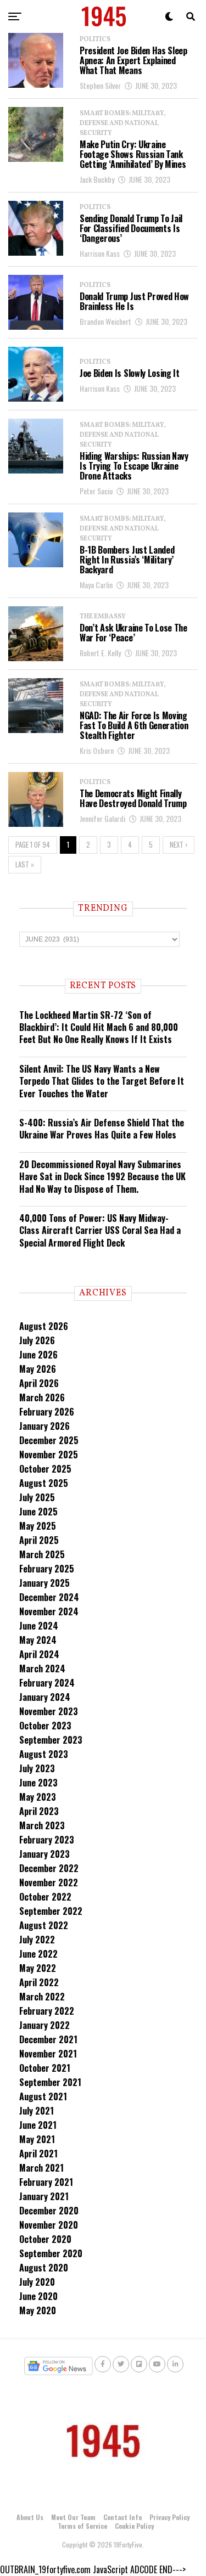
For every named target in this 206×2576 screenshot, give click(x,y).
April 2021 (38, 2154)
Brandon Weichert (105, 321)
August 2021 (43, 2096)
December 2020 (49, 2211)
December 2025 (49, 1440)
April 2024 (39, 1654)
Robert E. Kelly (100, 653)
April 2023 (39, 1811)
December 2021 (48, 2039)
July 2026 (37, 1340)
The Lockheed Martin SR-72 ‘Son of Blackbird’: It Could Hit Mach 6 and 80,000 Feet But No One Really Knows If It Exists (99, 1027)
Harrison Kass (100, 253)
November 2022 (49, 1882)
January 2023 (44, 1854)
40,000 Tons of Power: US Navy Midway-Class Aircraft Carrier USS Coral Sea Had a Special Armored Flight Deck (100, 1230)
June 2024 (39, 1626)
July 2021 (37, 2111)
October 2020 (45, 2239)
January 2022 (44, 2025)
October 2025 (45, 1469)
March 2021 (41, 2168)
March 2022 (42, 1997)
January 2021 (44, 2196)
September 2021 (50, 2082)
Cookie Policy (134, 2526)
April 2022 (39, 1982)
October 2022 (45, 1897)
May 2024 (38, 1640)
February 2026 (47, 1412)
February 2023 (47, 1840)
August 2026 (44, 1326)
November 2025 (49, 1455)
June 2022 (38, 1954)
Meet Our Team (73, 2517)
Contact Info (123, 2517)
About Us (30, 2517)
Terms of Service (82, 2526)
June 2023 (38, 1783)
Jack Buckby (97, 179)
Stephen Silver (100, 85)
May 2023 (38, 1797)
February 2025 (47, 1569)
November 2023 (49, 1711)
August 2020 (44, 2268)
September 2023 (51, 1740)
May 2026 (38, 1369)
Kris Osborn (97, 750)
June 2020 (38, 2296)
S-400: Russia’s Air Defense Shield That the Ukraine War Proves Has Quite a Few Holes (102, 1129)
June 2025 (38, 1512)
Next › (179, 845)
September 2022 (51, 1911)
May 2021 (37, 2139)
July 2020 (37, 2282)
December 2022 (49, 1868)
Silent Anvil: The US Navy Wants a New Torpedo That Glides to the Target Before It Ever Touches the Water (102, 1081)
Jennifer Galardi (102, 818)
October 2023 (45, 1726)
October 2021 (45, 2068)
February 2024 (47, 1683)
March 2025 (42, 1554)
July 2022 (37, 1940)
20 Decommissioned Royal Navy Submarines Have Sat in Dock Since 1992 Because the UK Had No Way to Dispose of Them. (102, 1177)
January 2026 (44, 1426)
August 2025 (44, 1483)
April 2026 (39, 1383)
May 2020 (38, 2310)
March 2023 (42, 1825)
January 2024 (45, 1697)
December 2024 (49, 1597)
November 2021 (48, 2054)
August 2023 (44, 1754)
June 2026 (38, 1355)
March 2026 (42, 1397)
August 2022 (44, 1925)
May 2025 (38, 1526)
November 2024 (49, 1611)
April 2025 (39, 1540)
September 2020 (51, 2253)
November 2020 (49, 2225)
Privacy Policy (169, 2517)
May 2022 (38, 1968)
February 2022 (47, 2011)
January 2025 (44, 1583)
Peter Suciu (96, 491)
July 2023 (37, 1768)
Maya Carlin (96, 585)
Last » (25, 864)
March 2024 (42, 1669)
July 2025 (37, 1497)
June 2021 (38, 2125)
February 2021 (46, 2182)
